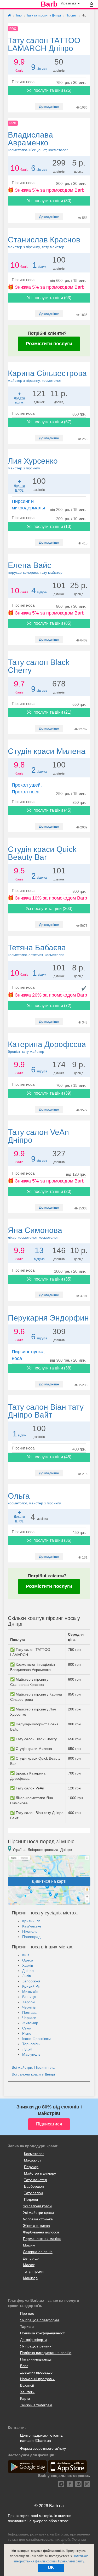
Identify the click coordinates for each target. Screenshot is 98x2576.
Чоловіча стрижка (38, 2219)
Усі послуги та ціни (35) (49, 1279)
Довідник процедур (36, 2372)
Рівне (27, 2033)
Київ (26, 1955)
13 (39, 1250)
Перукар (31, 2167)
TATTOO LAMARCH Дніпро (44, 44)
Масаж (29, 2265)
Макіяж (29, 2245)
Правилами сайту (71, 2561)
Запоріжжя (31, 1981)
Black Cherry (39, 666)
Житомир (30, 2023)
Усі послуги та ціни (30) (49, 201)
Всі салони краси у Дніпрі (33, 2074)
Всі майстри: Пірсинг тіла (33, 2067)
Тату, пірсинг (34, 2271)
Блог (24, 2366)
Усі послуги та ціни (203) (49, 909)
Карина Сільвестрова (47, 376)
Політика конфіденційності (43, 2333)
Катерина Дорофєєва (47, 1047)
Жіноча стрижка (36, 2226)
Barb (49, 4)
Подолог (31, 2199)
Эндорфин (48, 1318)
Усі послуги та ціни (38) (49, 1368)
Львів (27, 1976)
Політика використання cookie (46, 2353)
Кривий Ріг (31, 1921)
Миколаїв (30, 1992)
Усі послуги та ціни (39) (49, 1093)
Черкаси (29, 2018)
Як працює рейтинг (36, 2346)
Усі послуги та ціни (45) (49, 810)
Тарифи (27, 2327)
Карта (25, 2398)
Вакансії (27, 2385)
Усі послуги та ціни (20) (49, 1192)
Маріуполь (31, 2054)
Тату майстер (36, 2180)
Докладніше (49, 106)
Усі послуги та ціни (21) (49, 712)
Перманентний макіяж (42, 2239)
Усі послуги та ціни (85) (49, 623)
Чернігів (29, 2007)
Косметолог (34, 2154)
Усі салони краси (37, 2206)
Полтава (29, 2012)
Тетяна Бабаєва (37, 950)
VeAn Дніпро (38, 1136)
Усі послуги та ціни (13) (49, 527)
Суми (27, 2028)
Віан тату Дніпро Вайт (46, 1411)
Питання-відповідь (36, 2359)
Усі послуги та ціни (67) (49, 422)
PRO (13, 29)
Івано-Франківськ (37, 2039)
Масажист (33, 2160)
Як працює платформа (40, 2320)
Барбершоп (34, 2186)
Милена (47, 751)
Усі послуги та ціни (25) (49, 90)
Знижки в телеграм (36, 2405)
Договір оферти (33, 2340)
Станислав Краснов (44, 242)
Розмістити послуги (49, 344)
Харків (28, 1965)
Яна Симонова (35, 1233)
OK (51, 2568)
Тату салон (33, 2193)
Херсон (28, 2002)
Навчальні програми (37, 2379)
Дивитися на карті (49, 1881)
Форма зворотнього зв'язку (43, 2448)
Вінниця (29, 1997)
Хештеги (27, 2392)
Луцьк (27, 2049)
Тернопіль (31, 2044)
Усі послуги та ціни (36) (49, 1540)
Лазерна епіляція (38, 2252)
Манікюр (30, 2278)
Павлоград (31, 1937)
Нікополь (30, 1931)
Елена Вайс (35, 568)
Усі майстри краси (38, 2213)
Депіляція (31, 2258)
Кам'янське (32, 1926)
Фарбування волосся (41, 2232)
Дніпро (28, 1971)
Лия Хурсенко (33, 463)
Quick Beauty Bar (42, 853)
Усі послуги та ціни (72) (49, 1006)
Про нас (27, 2313)
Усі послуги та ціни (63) (49, 298)
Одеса (28, 1960)
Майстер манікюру (40, 2173)
